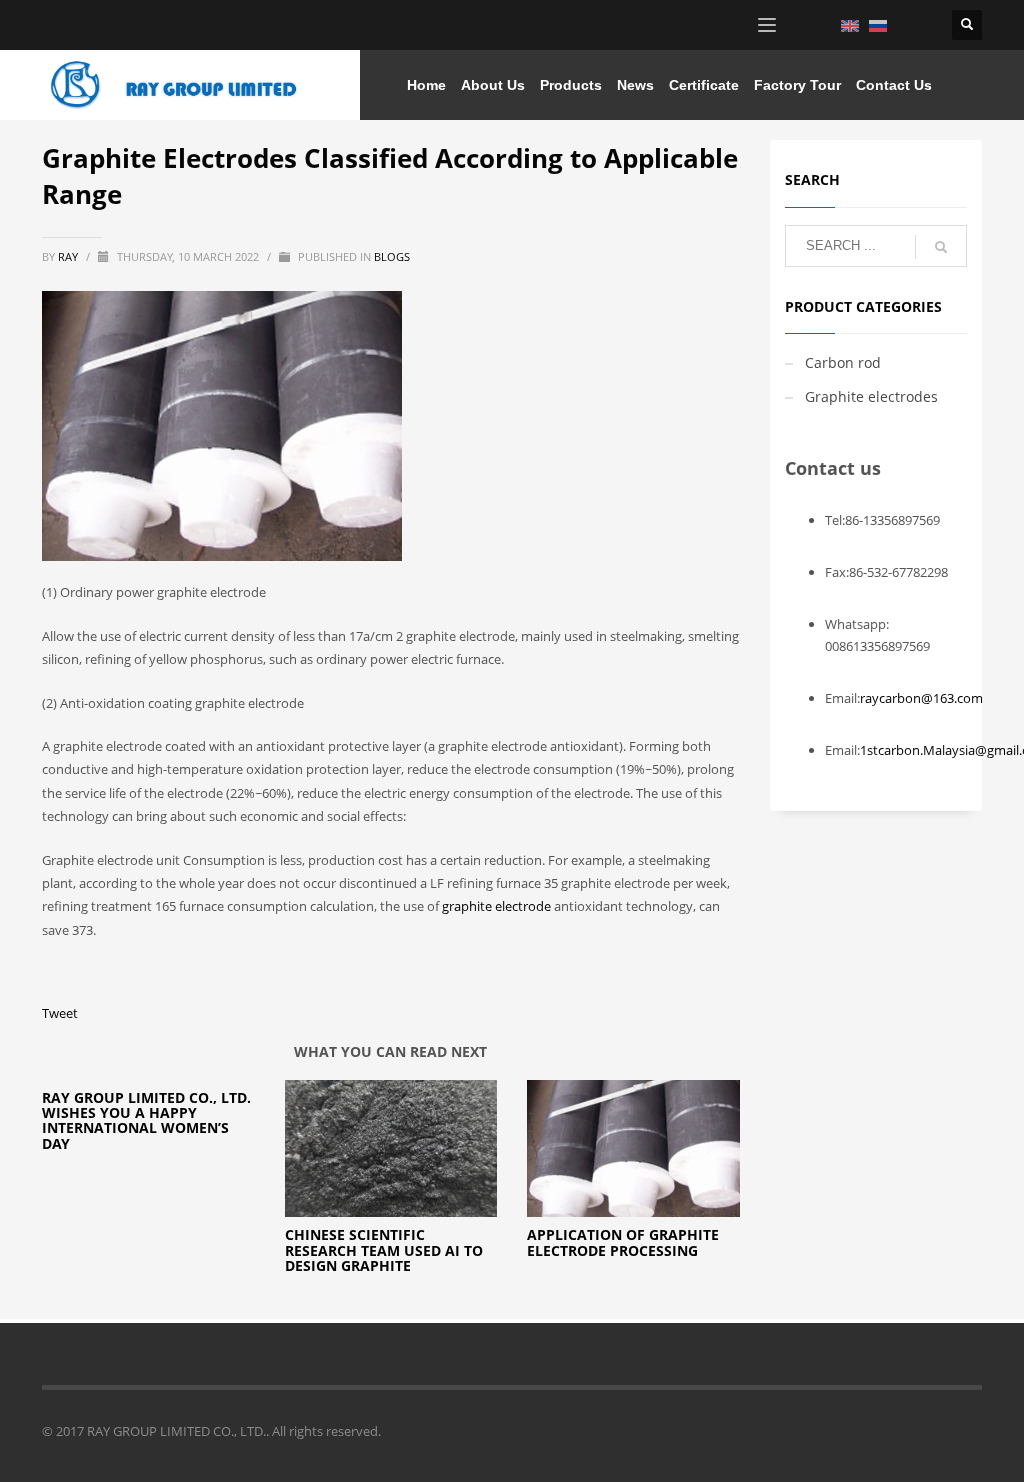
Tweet (60, 1013)
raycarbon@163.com (921, 698)
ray (69, 256)
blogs (392, 256)
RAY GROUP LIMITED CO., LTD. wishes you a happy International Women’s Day (146, 1120)
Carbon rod (843, 362)
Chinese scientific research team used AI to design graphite (384, 1250)
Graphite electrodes (871, 396)
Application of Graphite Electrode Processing (623, 1242)
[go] (941, 247)
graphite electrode (496, 906)
